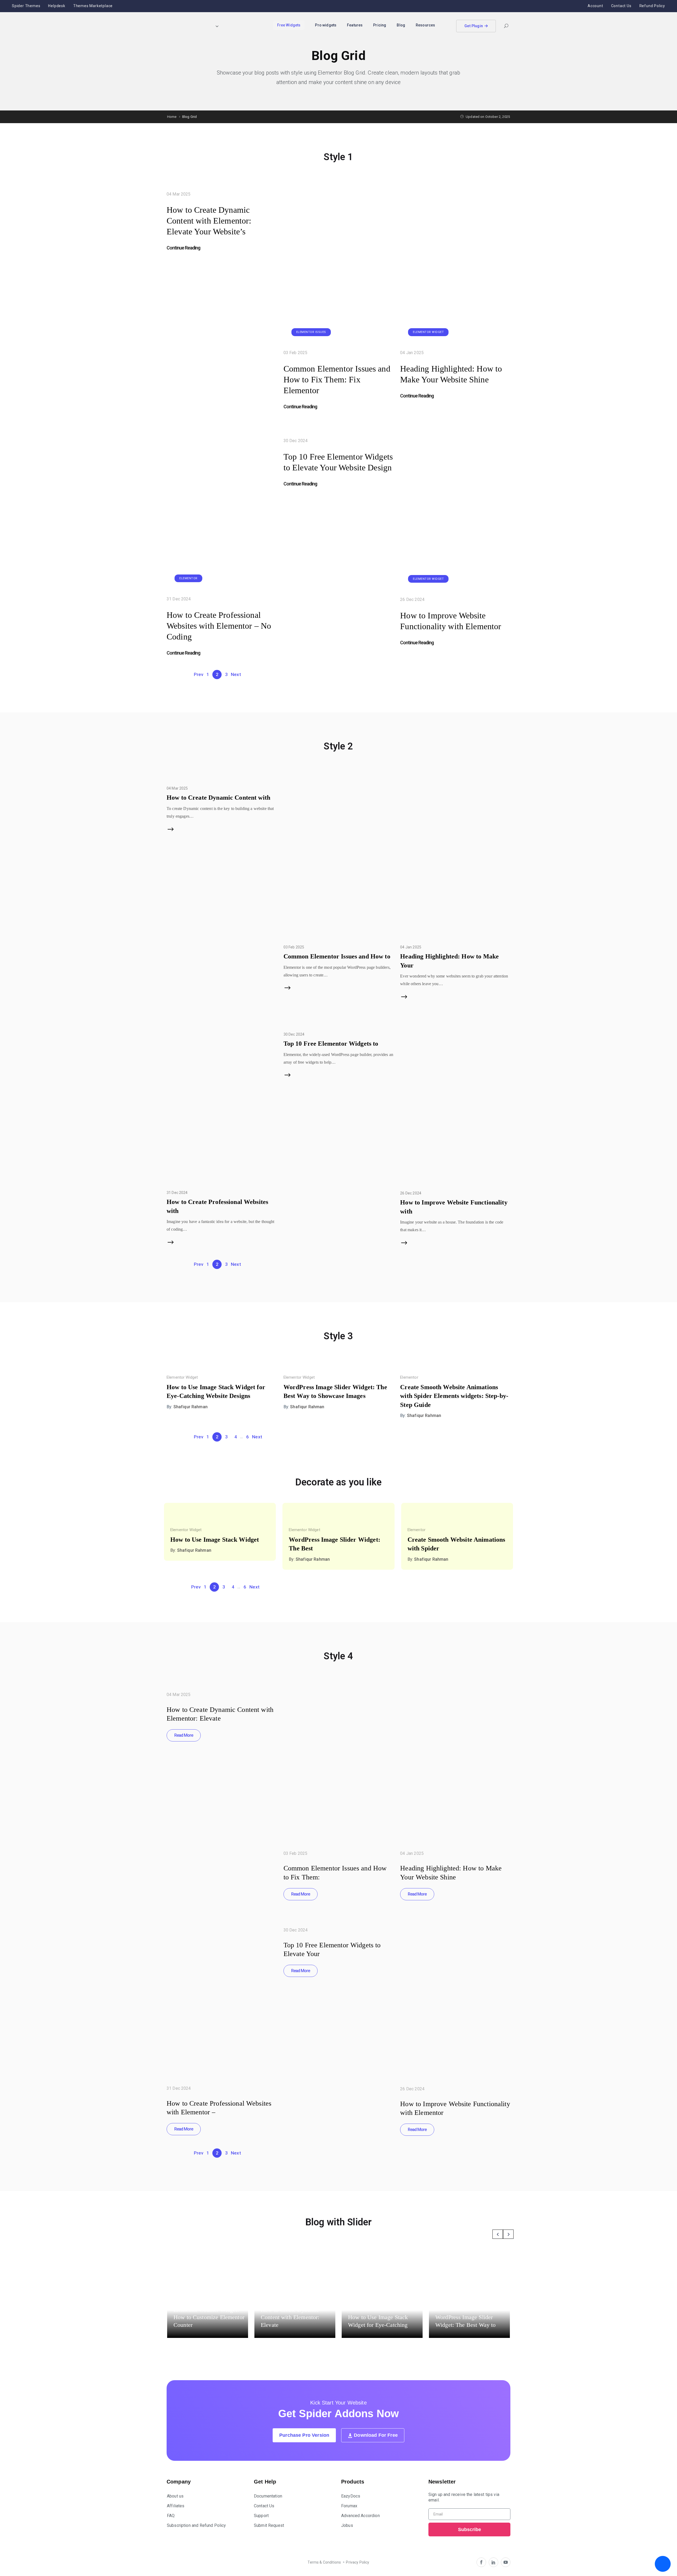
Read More (184, 1735)
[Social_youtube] (506, 2562)
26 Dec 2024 (412, 599)
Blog (401, 25)
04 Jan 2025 (412, 353)
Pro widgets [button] (326, 25)
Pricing (380, 25)
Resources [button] (425, 25)
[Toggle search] (506, 27)
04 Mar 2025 (179, 194)
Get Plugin (474, 26)
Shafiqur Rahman (191, 1407)
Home (172, 117)
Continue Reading (183, 248)
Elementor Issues (311, 332)
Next (236, 674)
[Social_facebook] (481, 2562)
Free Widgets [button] (289, 25)
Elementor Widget (428, 332)
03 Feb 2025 (296, 353)
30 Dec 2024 (296, 441)
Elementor (188, 578)
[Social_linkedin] (493, 2562)
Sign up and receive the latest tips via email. (464, 2497)
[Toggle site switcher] (217, 26)
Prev (198, 674)
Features (355, 25)
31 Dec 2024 (179, 599)
